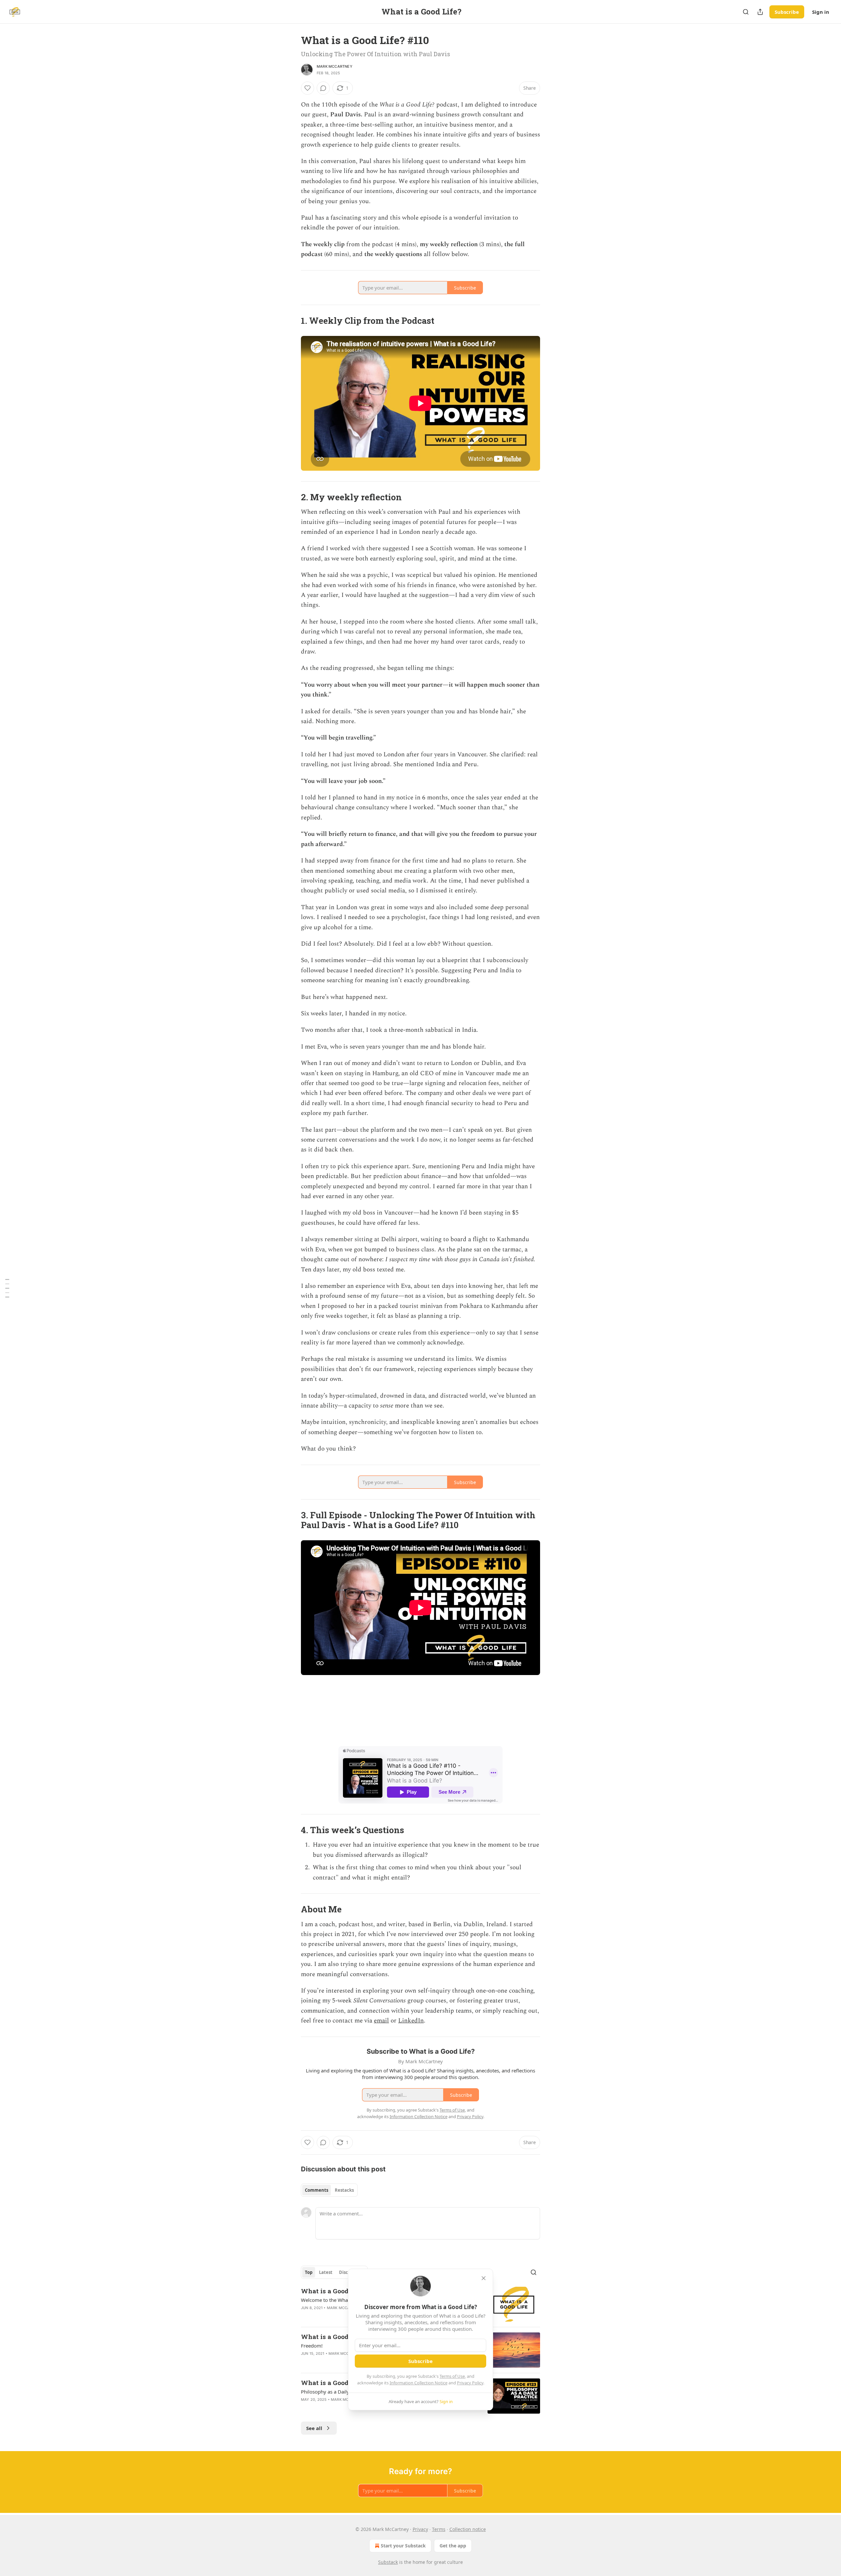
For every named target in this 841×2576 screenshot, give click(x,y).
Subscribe (787, 12)
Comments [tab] (317, 2190)
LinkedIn (411, 2021)
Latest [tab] (326, 2272)
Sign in (821, 12)
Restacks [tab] (344, 2190)
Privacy (420, 2529)
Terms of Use (452, 2376)
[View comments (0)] (323, 88)
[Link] (292, 320)
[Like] (307, 88)
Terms (439, 2529)
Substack (388, 2562)
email (381, 2021)
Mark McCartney (335, 66)
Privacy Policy (470, 2383)
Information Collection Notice (419, 2383)
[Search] (746, 12)
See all (314, 2428)
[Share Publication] (760, 12)
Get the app (453, 2546)
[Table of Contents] (7, 1288)
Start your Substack (403, 2546)
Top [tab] (309, 2272)
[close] (484, 2278)
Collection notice (468, 2529)
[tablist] (329, 2190)
